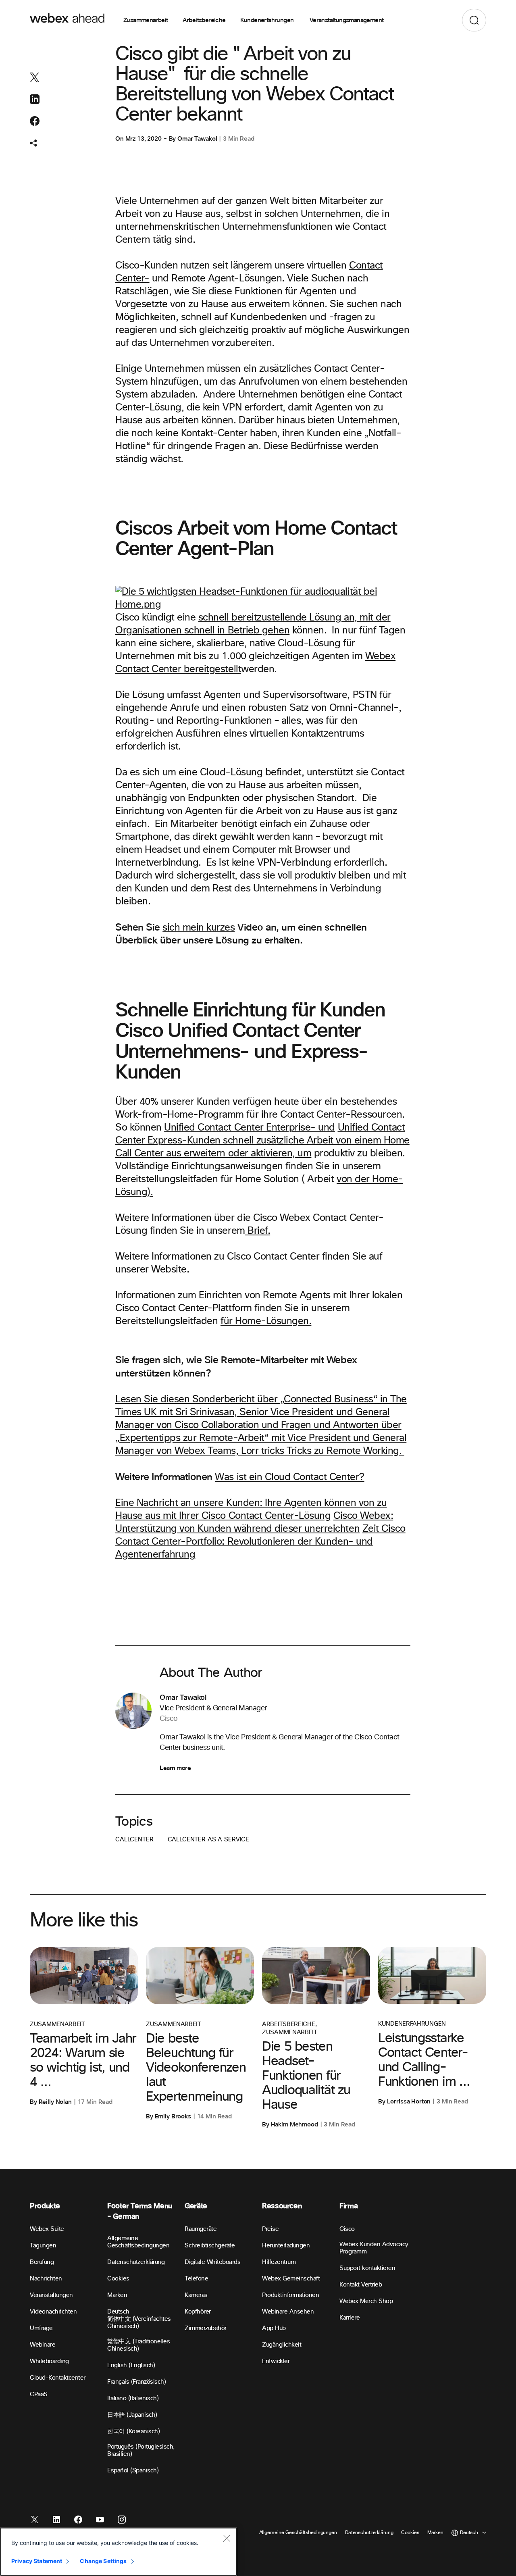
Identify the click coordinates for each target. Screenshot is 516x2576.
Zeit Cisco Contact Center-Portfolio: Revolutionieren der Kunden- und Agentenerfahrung (260, 1542)
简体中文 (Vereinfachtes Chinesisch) (139, 2323)
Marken (117, 2295)
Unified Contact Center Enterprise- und (250, 1128)
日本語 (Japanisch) (132, 2415)
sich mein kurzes (199, 928)
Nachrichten (46, 2279)
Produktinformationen (290, 2295)
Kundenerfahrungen (268, 20)
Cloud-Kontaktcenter (58, 2378)
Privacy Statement (37, 2561)
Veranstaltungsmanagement (347, 20)
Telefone (196, 2279)
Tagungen (43, 2246)
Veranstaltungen (51, 2295)
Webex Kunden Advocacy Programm (374, 2248)
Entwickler (276, 2361)
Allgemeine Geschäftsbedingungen (138, 2242)
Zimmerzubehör (206, 2328)
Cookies (118, 2279)
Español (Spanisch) (133, 2471)
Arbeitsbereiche (204, 20)
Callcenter (134, 1840)
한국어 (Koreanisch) (133, 2431)
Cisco (347, 2229)
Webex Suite (47, 2229)
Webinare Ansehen (288, 2312)
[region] (119, 2552)
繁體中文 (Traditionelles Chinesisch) (138, 2345)
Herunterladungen (286, 2246)
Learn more (175, 1768)
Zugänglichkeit (282, 2345)
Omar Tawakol (197, 139)
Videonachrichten (53, 2312)
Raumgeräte (201, 2229)
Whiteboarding (49, 2361)
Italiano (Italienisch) (133, 2398)
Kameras (196, 2295)
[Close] (227, 2538)
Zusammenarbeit (146, 20)
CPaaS (39, 2394)
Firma (349, 2206)
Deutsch (118, 2312)
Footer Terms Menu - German (140, 2211)
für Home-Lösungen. (266, 1321)
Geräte (196, 2206)
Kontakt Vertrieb (361, 2285)
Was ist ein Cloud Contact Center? (289, 1477)
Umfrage (41, 2328)
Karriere (350, 2318)
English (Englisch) (131, 2365)
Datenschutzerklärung (136, 2262)
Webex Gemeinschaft (291, 2279)
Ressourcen (282, 2206)
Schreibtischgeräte (210, 2246)
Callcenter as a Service (209, 1840)
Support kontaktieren (367, 2268)
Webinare (43, 2345)
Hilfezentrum (279, 2262)
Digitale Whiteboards (212, 2262)
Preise (270, 2229)
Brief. (258, 1231)
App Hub (274, 2328)
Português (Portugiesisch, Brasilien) (141, 2450)
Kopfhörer (198, 2312)
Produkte (45, 2206)
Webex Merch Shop (366, 2301)
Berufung (42, 2262)
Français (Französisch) (136, 2382)
